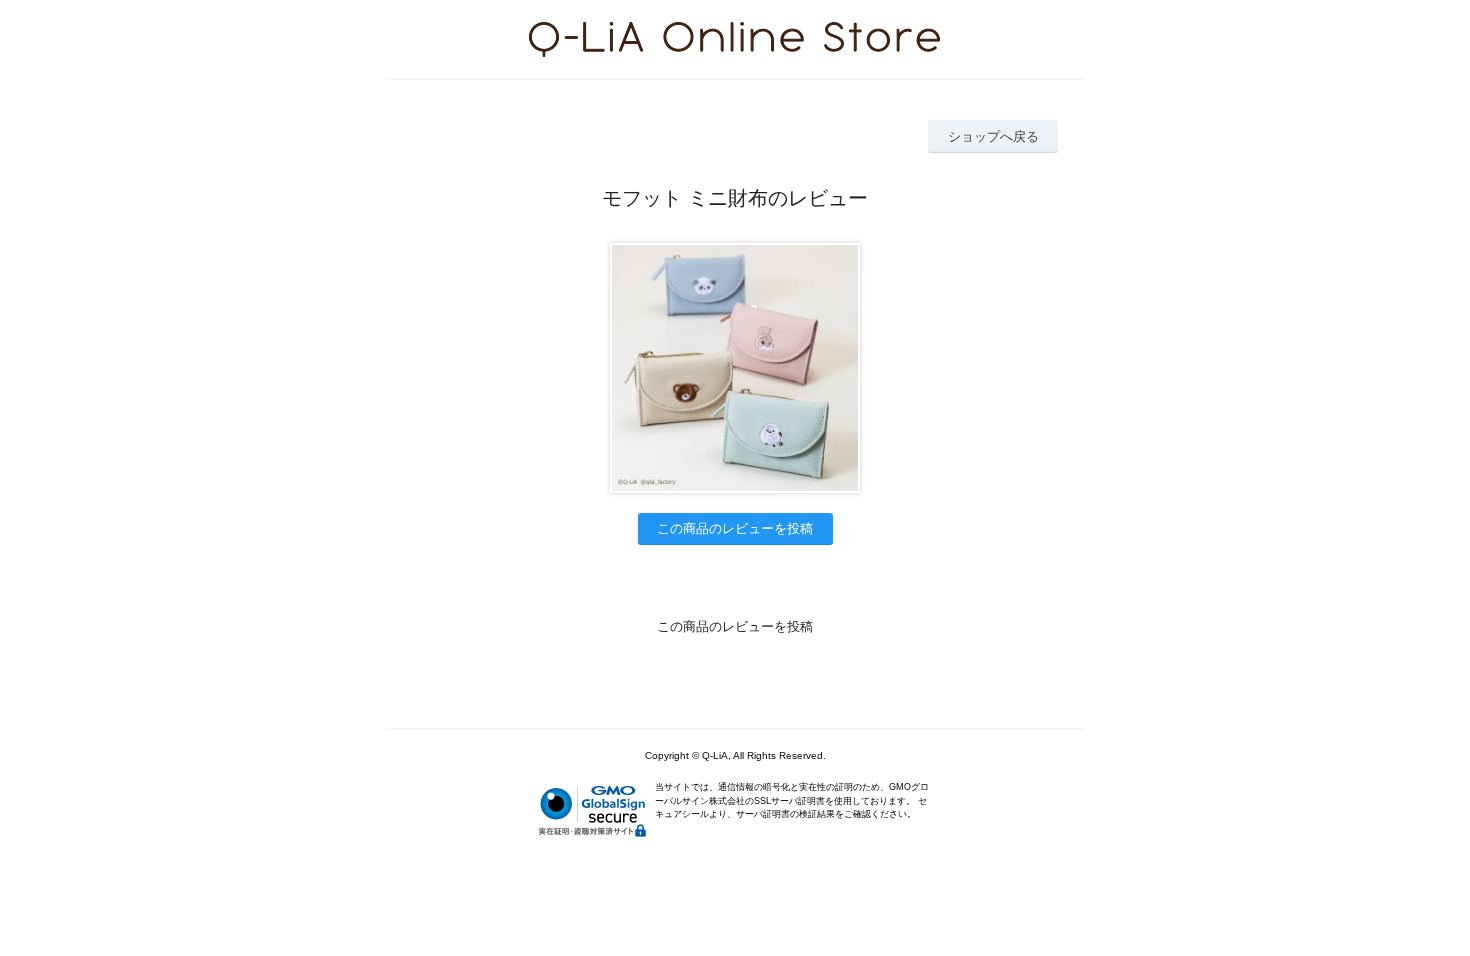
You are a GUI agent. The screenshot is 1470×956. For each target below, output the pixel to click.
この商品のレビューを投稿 (735, 528)
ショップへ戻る (993, 136)
